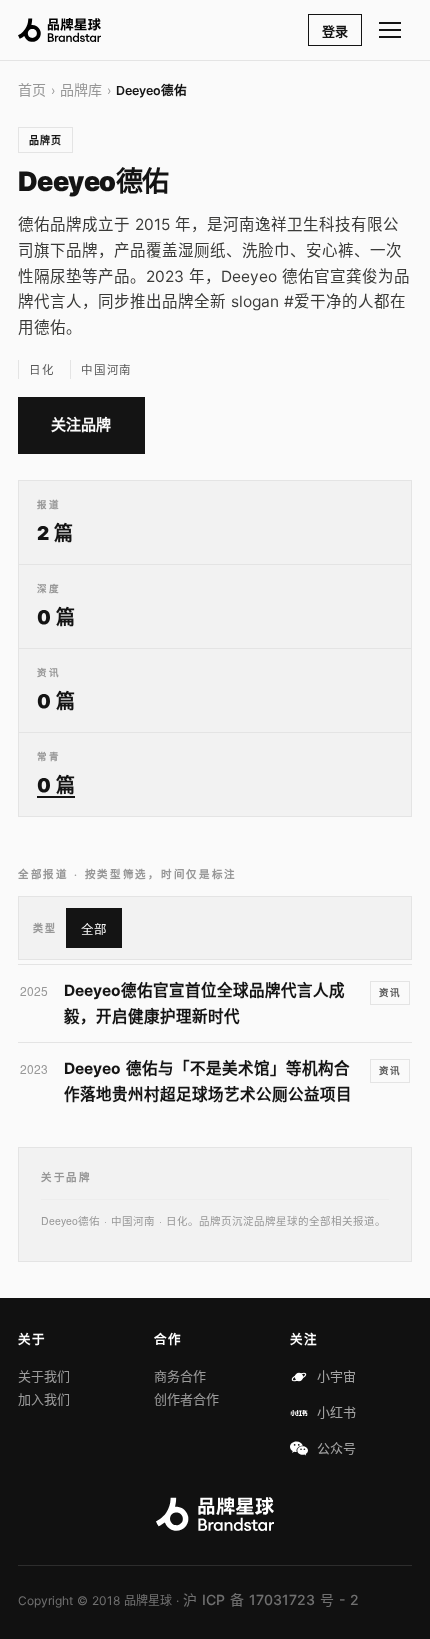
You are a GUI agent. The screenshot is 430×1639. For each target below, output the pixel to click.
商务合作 (180, 1376)
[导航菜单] (391, 30)
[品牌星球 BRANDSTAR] (59, 30)
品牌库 (81, 89)
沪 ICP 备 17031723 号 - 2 (271, 1599)
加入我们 (44, 1399)
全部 (94, 929)
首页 (32, 89)
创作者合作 (186, 1399)
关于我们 (44, 1376)
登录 (335, 31)
